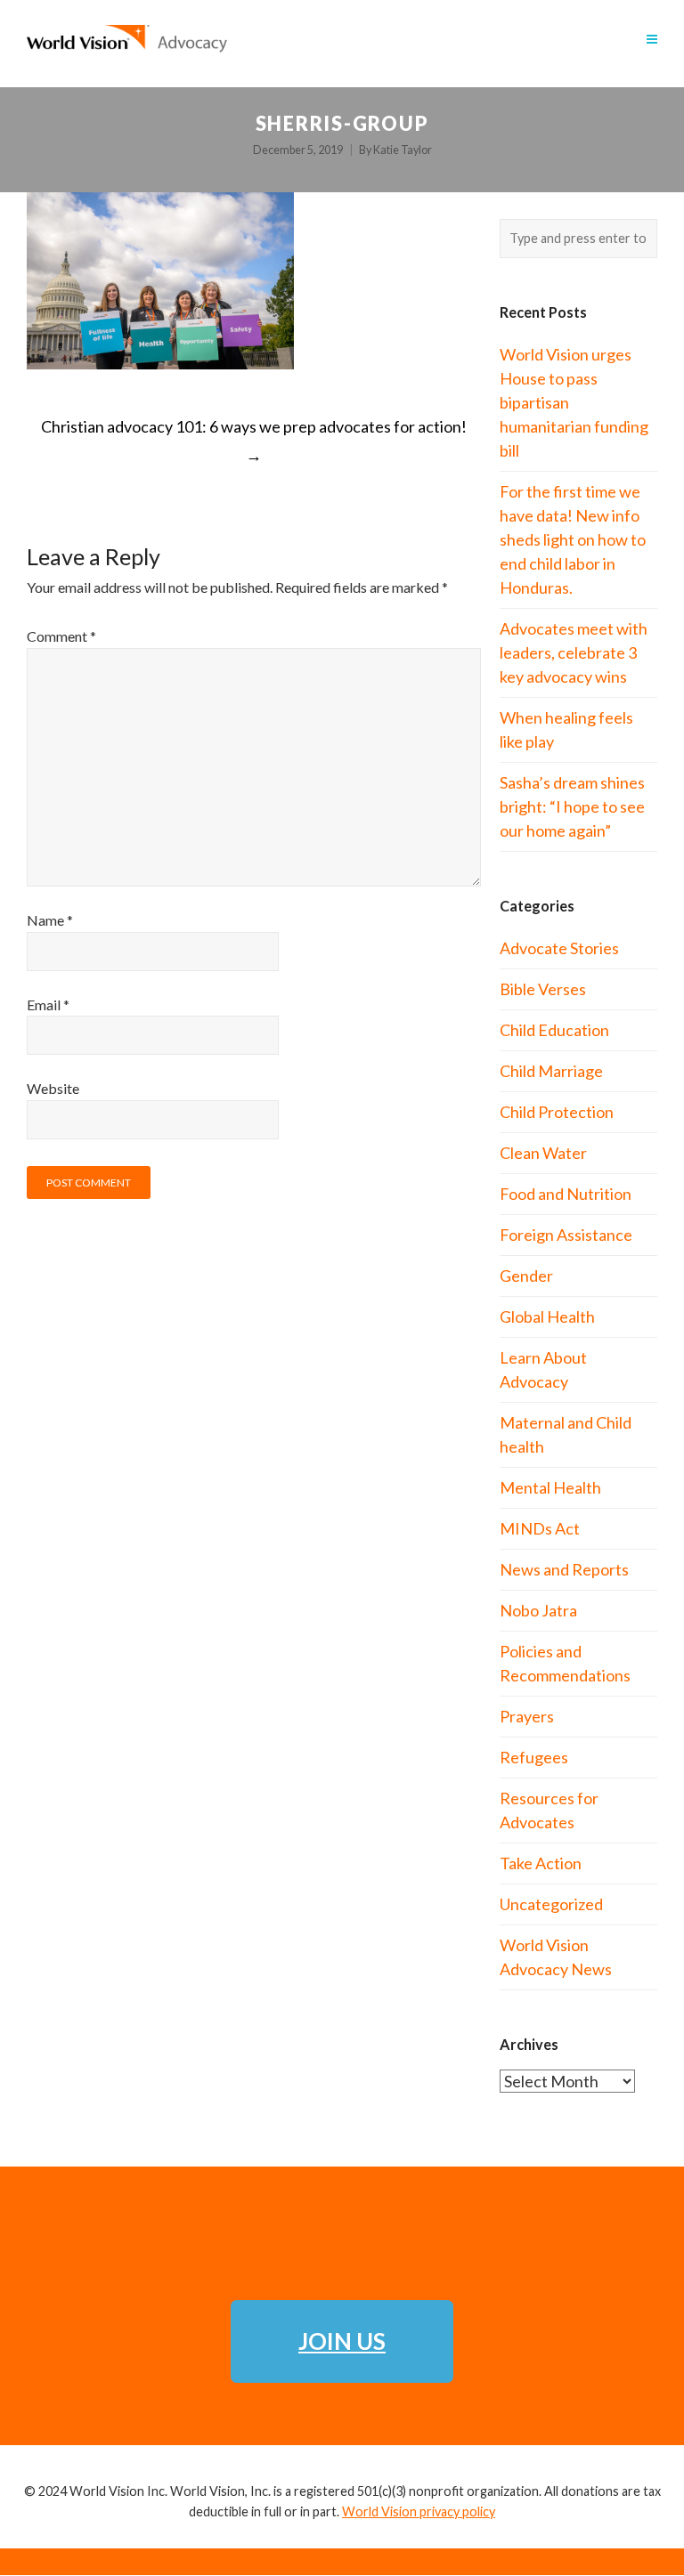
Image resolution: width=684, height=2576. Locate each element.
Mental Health (550, 1487)
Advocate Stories (559, 948)
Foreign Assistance (566, 1235)
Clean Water (543, 1153)
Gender (526, 1276)
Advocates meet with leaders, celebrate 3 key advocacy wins (574, 652)
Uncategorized (551, 1904)
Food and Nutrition (566, 1194)
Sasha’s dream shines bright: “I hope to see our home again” (572, 806)
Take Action (541, 1863)
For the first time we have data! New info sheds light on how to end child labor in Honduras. (573, 539)
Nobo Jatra (538, 1610)
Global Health (547, 1316)
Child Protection (557, 1112)
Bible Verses (543, 989)
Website (53, 1088)
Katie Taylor (403, 150)
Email (48, 1004)
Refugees (534, 1757)
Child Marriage (551, 1071)
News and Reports (564, 1569)
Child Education (554, 1030)
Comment (61, 636)
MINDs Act (540, 1528)
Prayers (527, 1716)
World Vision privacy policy (419, 2511)
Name (50, 920)
